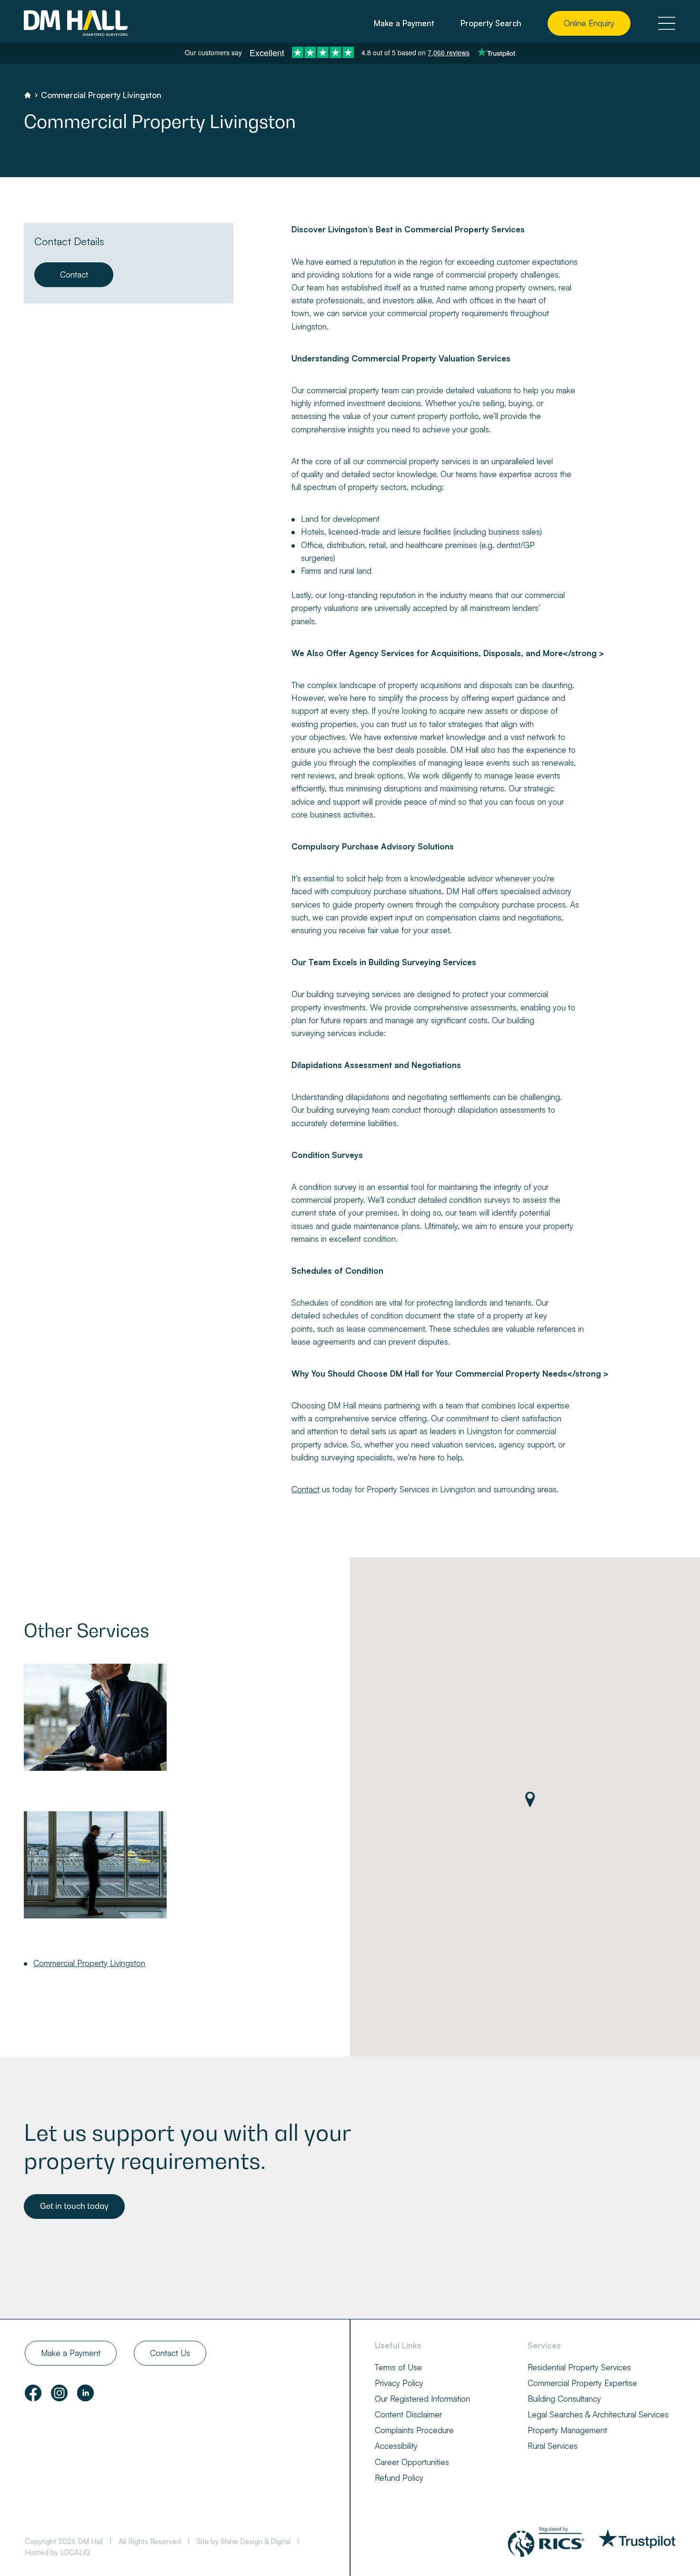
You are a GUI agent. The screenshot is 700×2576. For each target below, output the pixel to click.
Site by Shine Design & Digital (244, 2541)
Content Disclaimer (408, 2414)
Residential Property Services (579, 2367)
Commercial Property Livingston (89, 1963)
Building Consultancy (564, 2399)
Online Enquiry (589, 23)
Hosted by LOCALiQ (57, 2552)
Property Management (567, 2430)
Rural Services (553, 2446)
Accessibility (396, 2446)
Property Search (491, 23)
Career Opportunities (412, 2462)
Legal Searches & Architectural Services (598, 2414)
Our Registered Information (422, 2399)
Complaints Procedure (414, 2430)
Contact (74, 275)
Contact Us (170, 2353)
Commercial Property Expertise (582, 2383)
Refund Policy (399, 2478)
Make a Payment (404, 23)
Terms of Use (398, 2367)
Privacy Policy (399, 2383)
